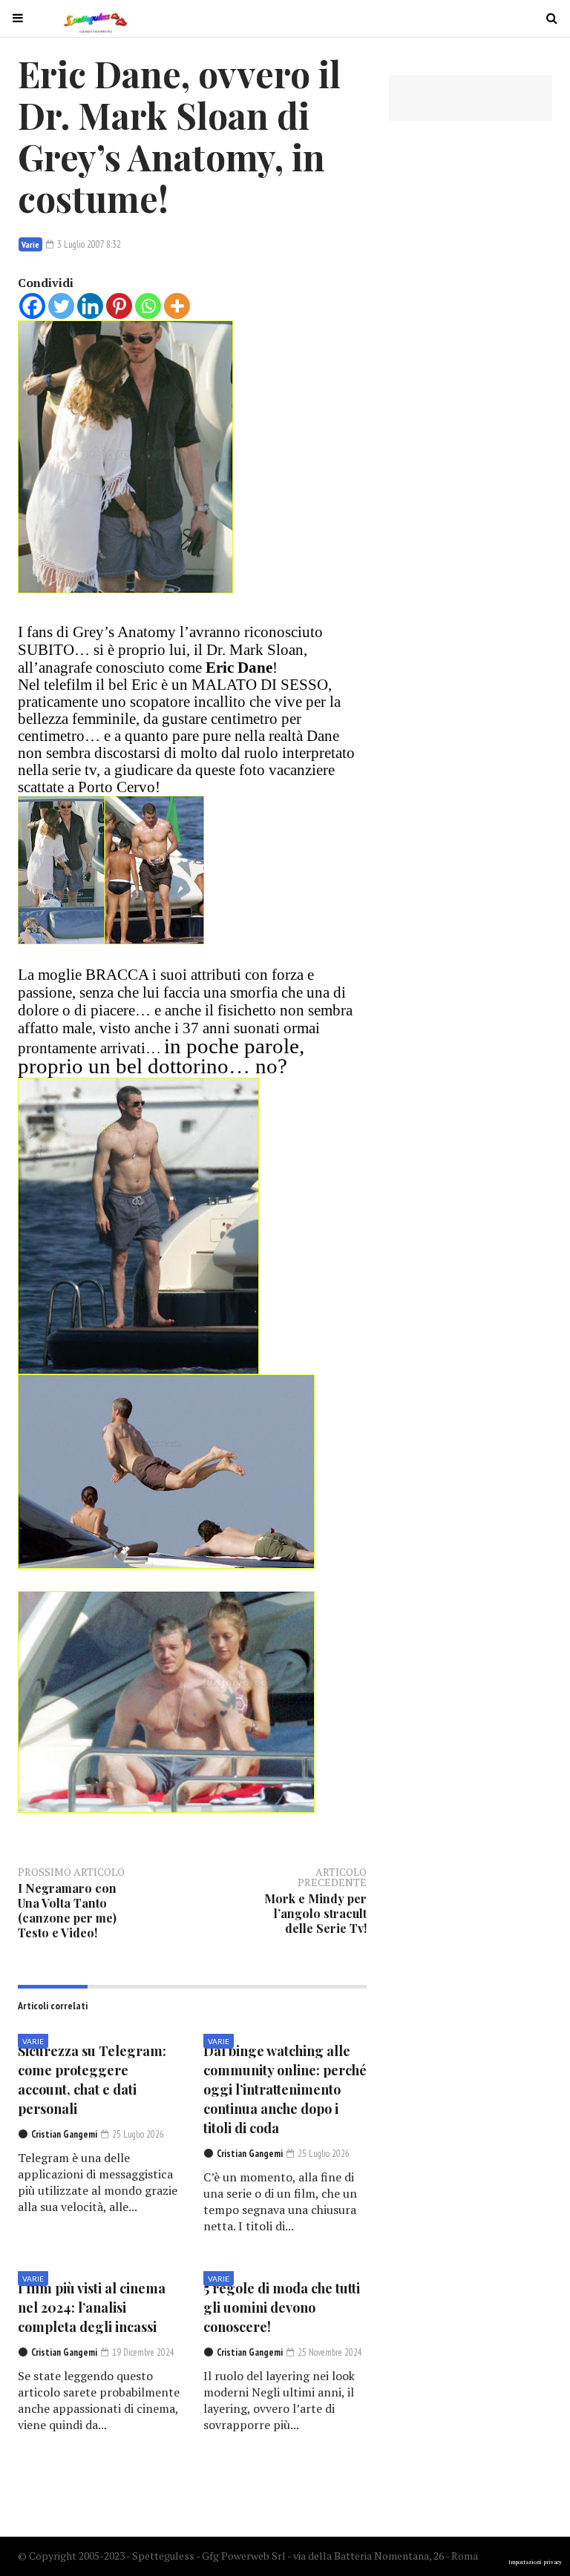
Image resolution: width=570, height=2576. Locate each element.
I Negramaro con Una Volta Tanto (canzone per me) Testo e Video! (67, 1910)
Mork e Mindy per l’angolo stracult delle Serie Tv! (315, 1913)
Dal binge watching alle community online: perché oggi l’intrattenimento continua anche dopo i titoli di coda (285, 2089)
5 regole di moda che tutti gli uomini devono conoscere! (282, 2307)
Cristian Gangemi (64, 2134)
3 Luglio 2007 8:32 (88, 244)
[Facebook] (32, 306)
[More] (177, 306)
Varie (30, 244)
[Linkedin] (90, 306)
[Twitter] (61, 306)
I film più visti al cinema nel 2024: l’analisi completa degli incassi (92, 2307)
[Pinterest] (119, 306)
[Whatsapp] (148, 306)
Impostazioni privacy (535, 2562)
